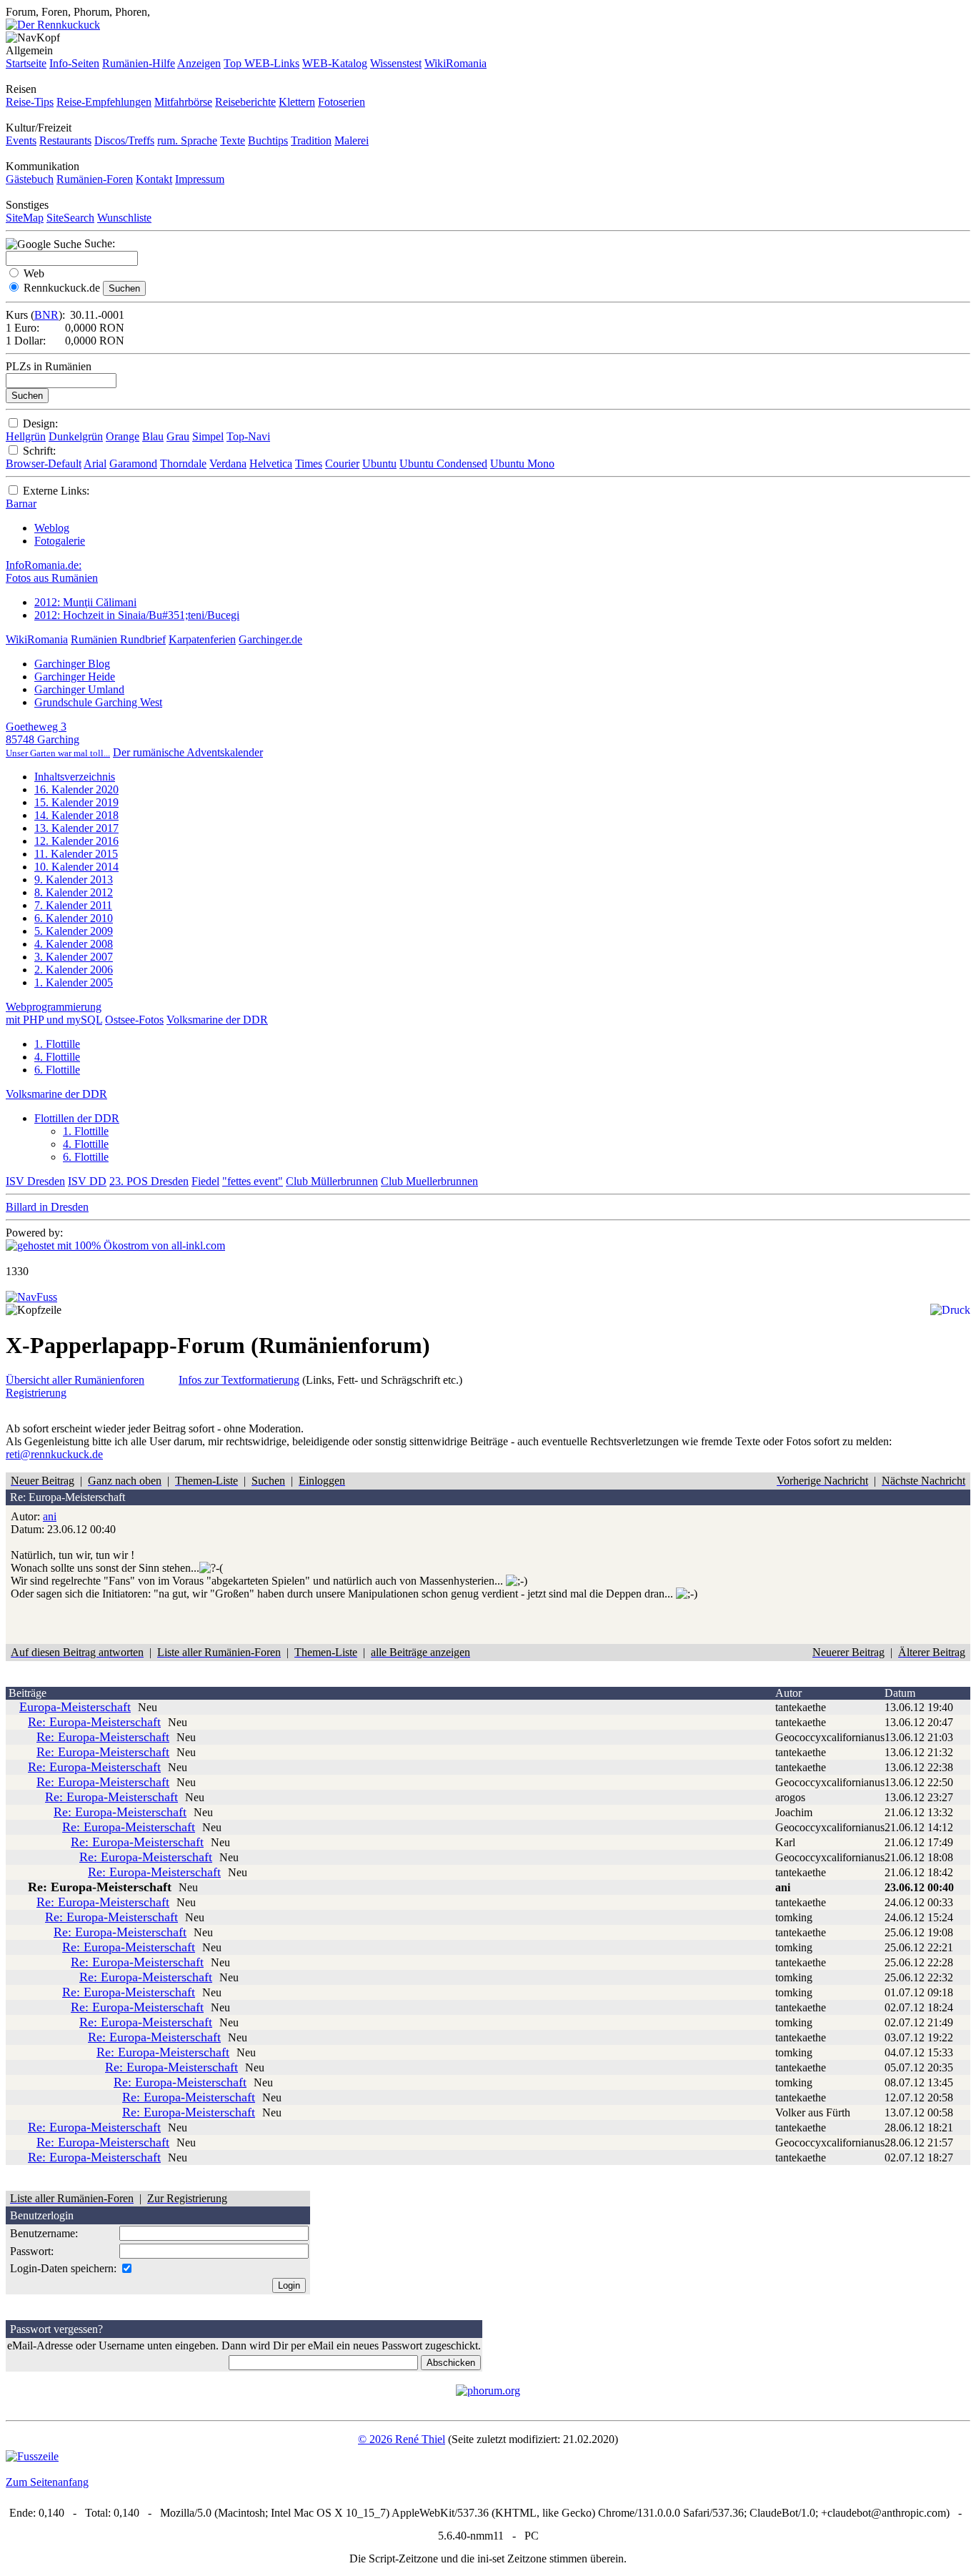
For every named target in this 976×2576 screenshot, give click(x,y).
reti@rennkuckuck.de (54, 1454)
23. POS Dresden (149, 1181)
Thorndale (183, 464)
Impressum (200, 179)
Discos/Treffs (124, 140)
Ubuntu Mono (522, 464)
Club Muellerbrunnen (429, 1181)
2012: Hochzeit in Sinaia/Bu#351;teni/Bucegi (137, 615)
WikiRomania (455, 63)
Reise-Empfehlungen (104, 102)
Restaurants (65, 140)
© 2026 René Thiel (402, 2439)
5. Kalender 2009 (74, 931)
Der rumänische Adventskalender (188, 752)
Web (34, 273)
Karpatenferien (202, 639)
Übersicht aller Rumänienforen (75, 1380)
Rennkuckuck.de (62, 288)
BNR (46, 315)
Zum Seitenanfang (47, 2482)
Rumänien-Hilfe (139, 63)
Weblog (52, 528)
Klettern (297, 102)
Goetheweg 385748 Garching (58, 739)
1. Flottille (57, 1044)
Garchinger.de (270, 639)
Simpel (208, 436)
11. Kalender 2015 (76, 854)
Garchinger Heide (75, 677)
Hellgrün (26, 436)
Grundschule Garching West (98, 702)
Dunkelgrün (76, 436)
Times (309, 464)
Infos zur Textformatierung (239, 1380)
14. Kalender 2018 (76, 815)
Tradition (311, 140)
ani (50, 1516)
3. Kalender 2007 (74, 957)
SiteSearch (70, 218)
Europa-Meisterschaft (75, 1707)
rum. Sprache (187, 140)
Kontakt (154, 179)
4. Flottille (57, 1057)
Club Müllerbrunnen (332, 1181)
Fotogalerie (60, 541)
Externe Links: (56, 491)
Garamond (133, 464)
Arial (95, 464)
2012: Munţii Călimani (85, 602)
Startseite (26, 63)
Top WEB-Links (262, 63)
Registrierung (36, 1393)
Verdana (228, 464)
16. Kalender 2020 (76, 789)
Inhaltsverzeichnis (75, 777)
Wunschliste (124, 218)
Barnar (21, 504)
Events (21, 140)
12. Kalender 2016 (76, 841)
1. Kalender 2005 (74, 982)
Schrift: (39, 451)
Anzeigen (199, 63)
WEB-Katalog (335, 63)
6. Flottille (57, 1070)
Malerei (352, 140)
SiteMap (25, 218)
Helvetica (271, 464)
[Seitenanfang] (31, 1297)
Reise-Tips (30, 102)
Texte (233, 140)
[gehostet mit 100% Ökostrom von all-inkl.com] (115, 1245)
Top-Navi (248, 436)
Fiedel (205, 1181)
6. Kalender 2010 (74, 918)
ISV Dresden (35, 1181)
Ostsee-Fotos (134, 1020)
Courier (342, 464)
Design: (40, 423)
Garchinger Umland (79, 689)
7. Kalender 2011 (73, 905)
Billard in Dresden (47, 1207)
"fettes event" (253, 1181)
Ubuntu (379, 464)
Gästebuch (30, 179)
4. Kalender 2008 (74, 944)
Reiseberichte (245, 102)
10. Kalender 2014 (76, 867)
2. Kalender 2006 (74, 970)
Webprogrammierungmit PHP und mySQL (54, 1013)
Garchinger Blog (72, 664)
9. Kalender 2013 (74, 880)
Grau (178, 436)
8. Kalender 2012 (74, 892)
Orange (123, 436)
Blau (153, 436)
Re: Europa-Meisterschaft (94, 1722)
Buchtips (268, 140)
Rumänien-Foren (95, 179)
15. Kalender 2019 (76, 802)
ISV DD (87, 1181)
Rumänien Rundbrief (118, 639)
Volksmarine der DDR (217, 1020)
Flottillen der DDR (77, 1118)
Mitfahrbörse (183, 102)
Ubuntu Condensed (443, 464)
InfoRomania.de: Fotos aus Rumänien (52, 571)
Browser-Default (44, 464)
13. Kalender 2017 (76, 828)
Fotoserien (342, 102)
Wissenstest (396, 63)
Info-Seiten (74, 63)
